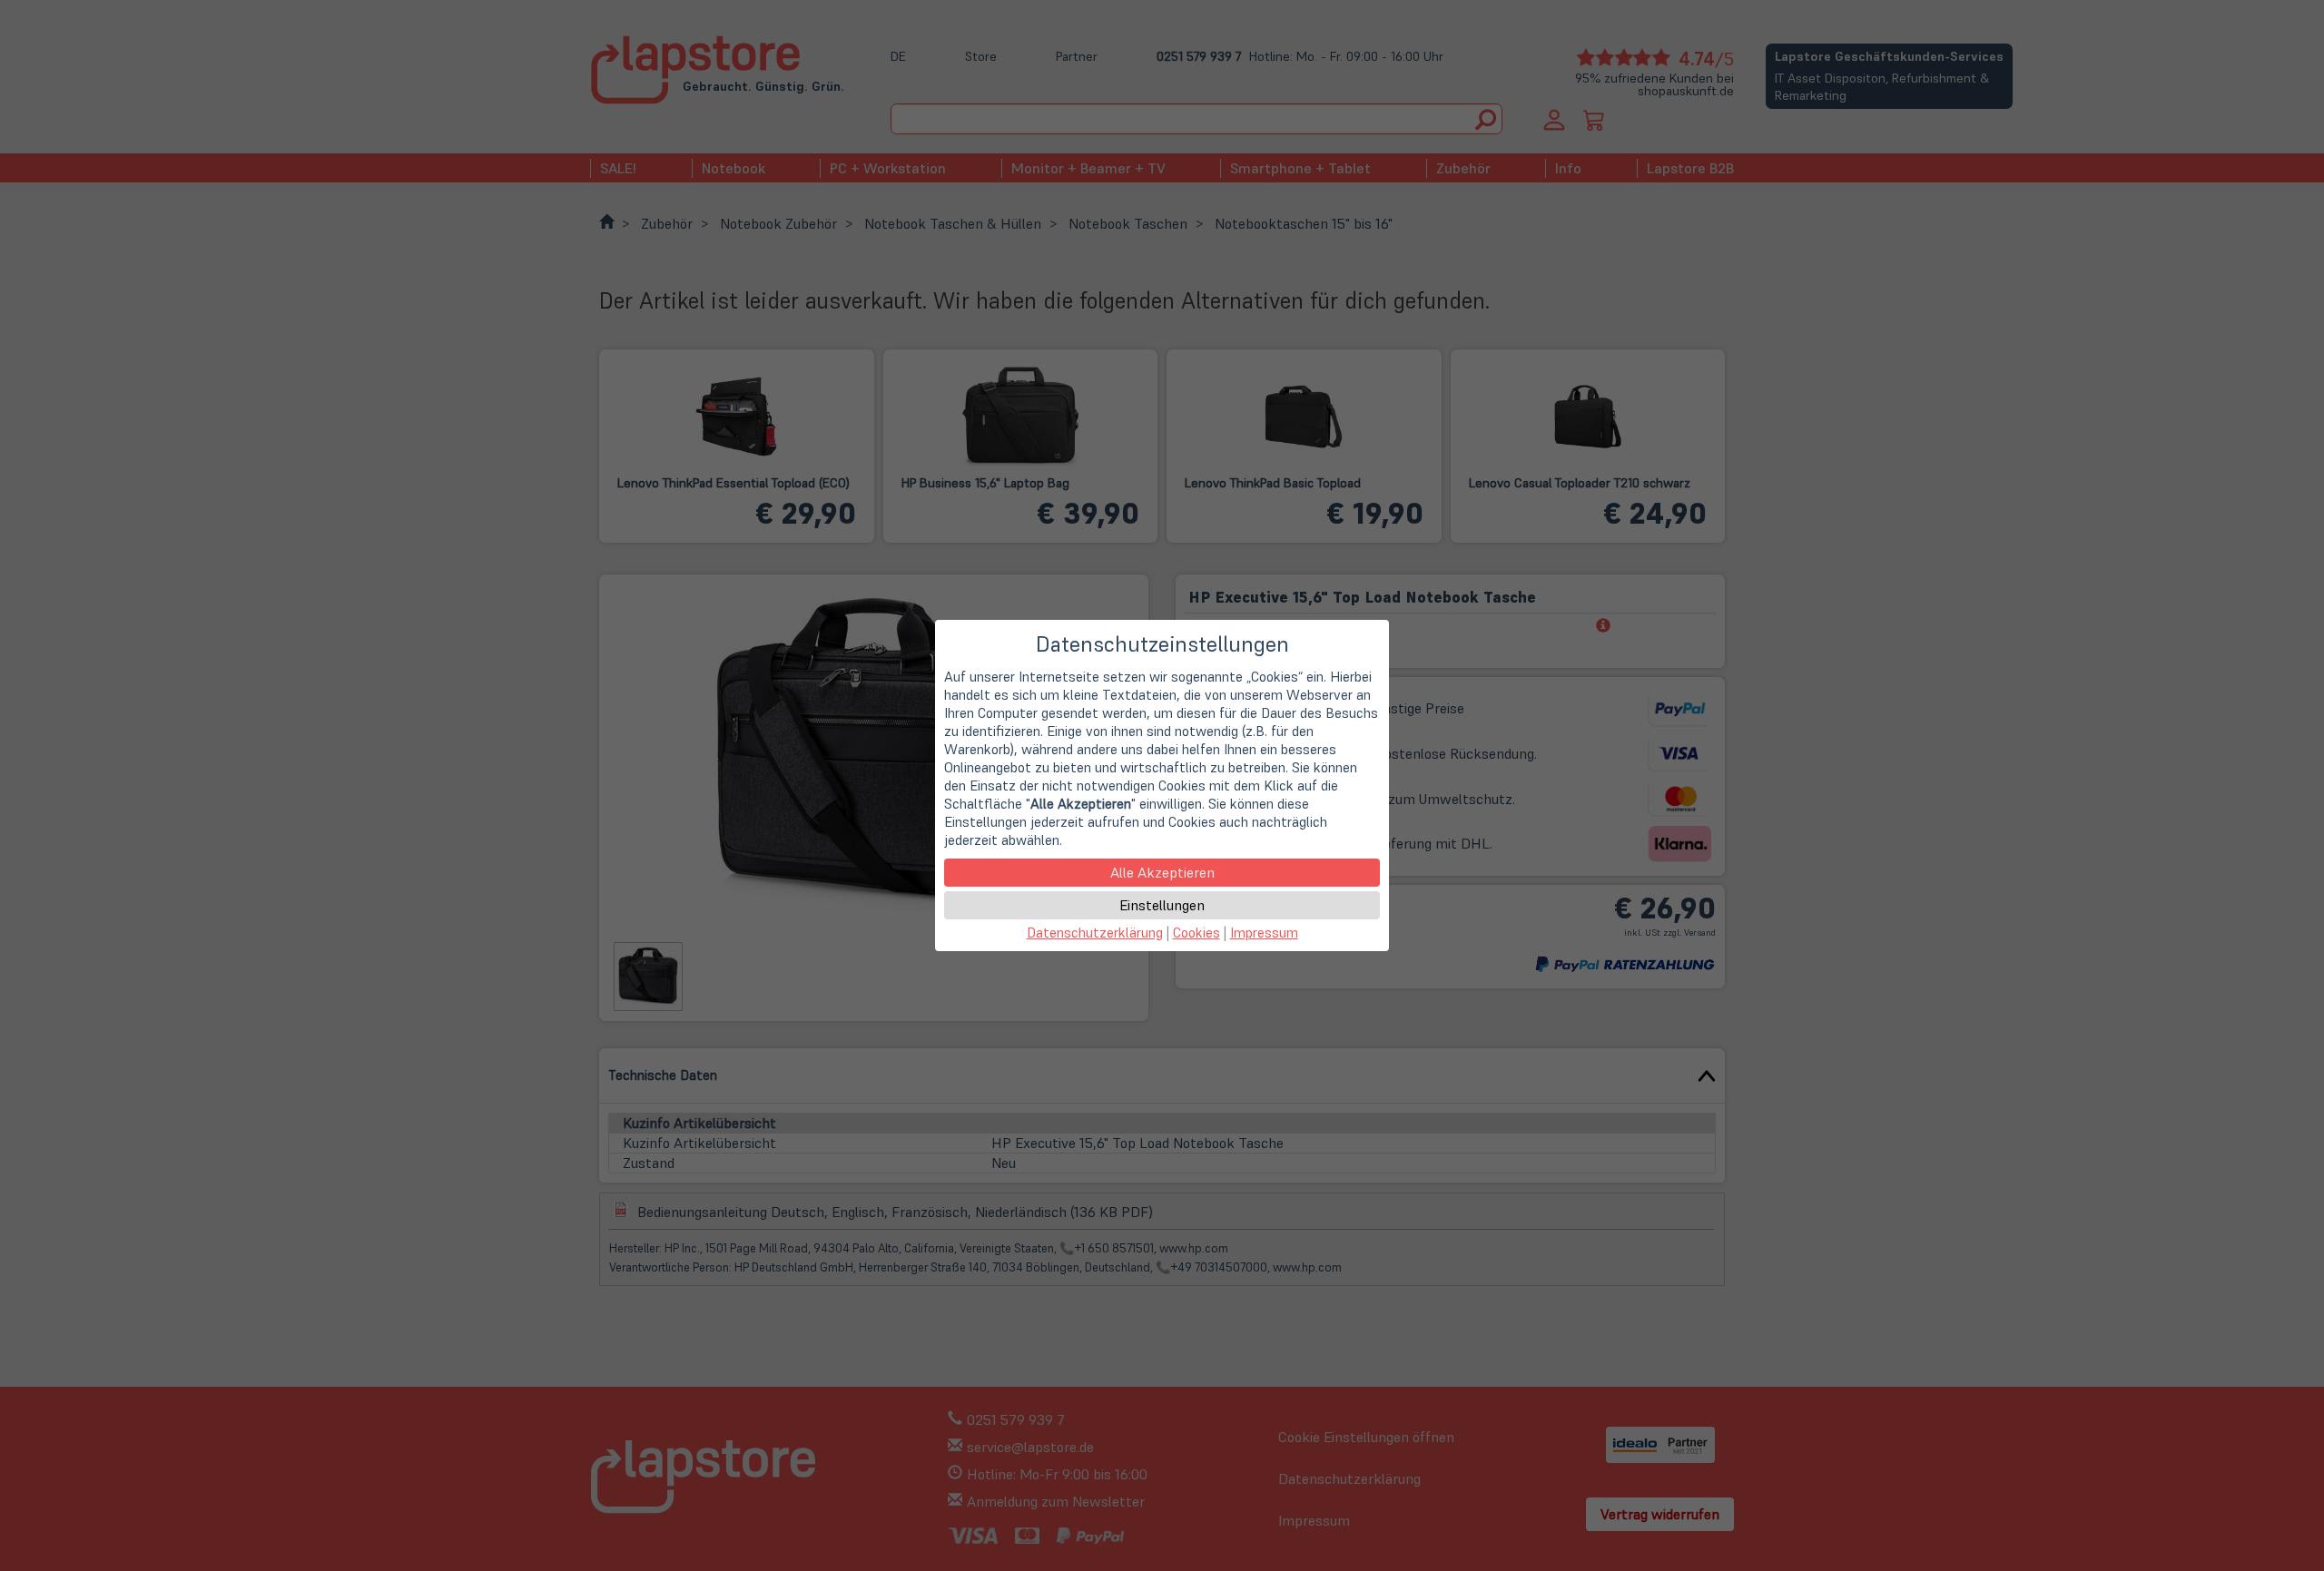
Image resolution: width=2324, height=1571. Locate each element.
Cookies (1196, 933)
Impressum (1264, 933)
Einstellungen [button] (1162, 905)
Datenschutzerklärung (1095, 933)
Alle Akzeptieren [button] (1162, 872)
